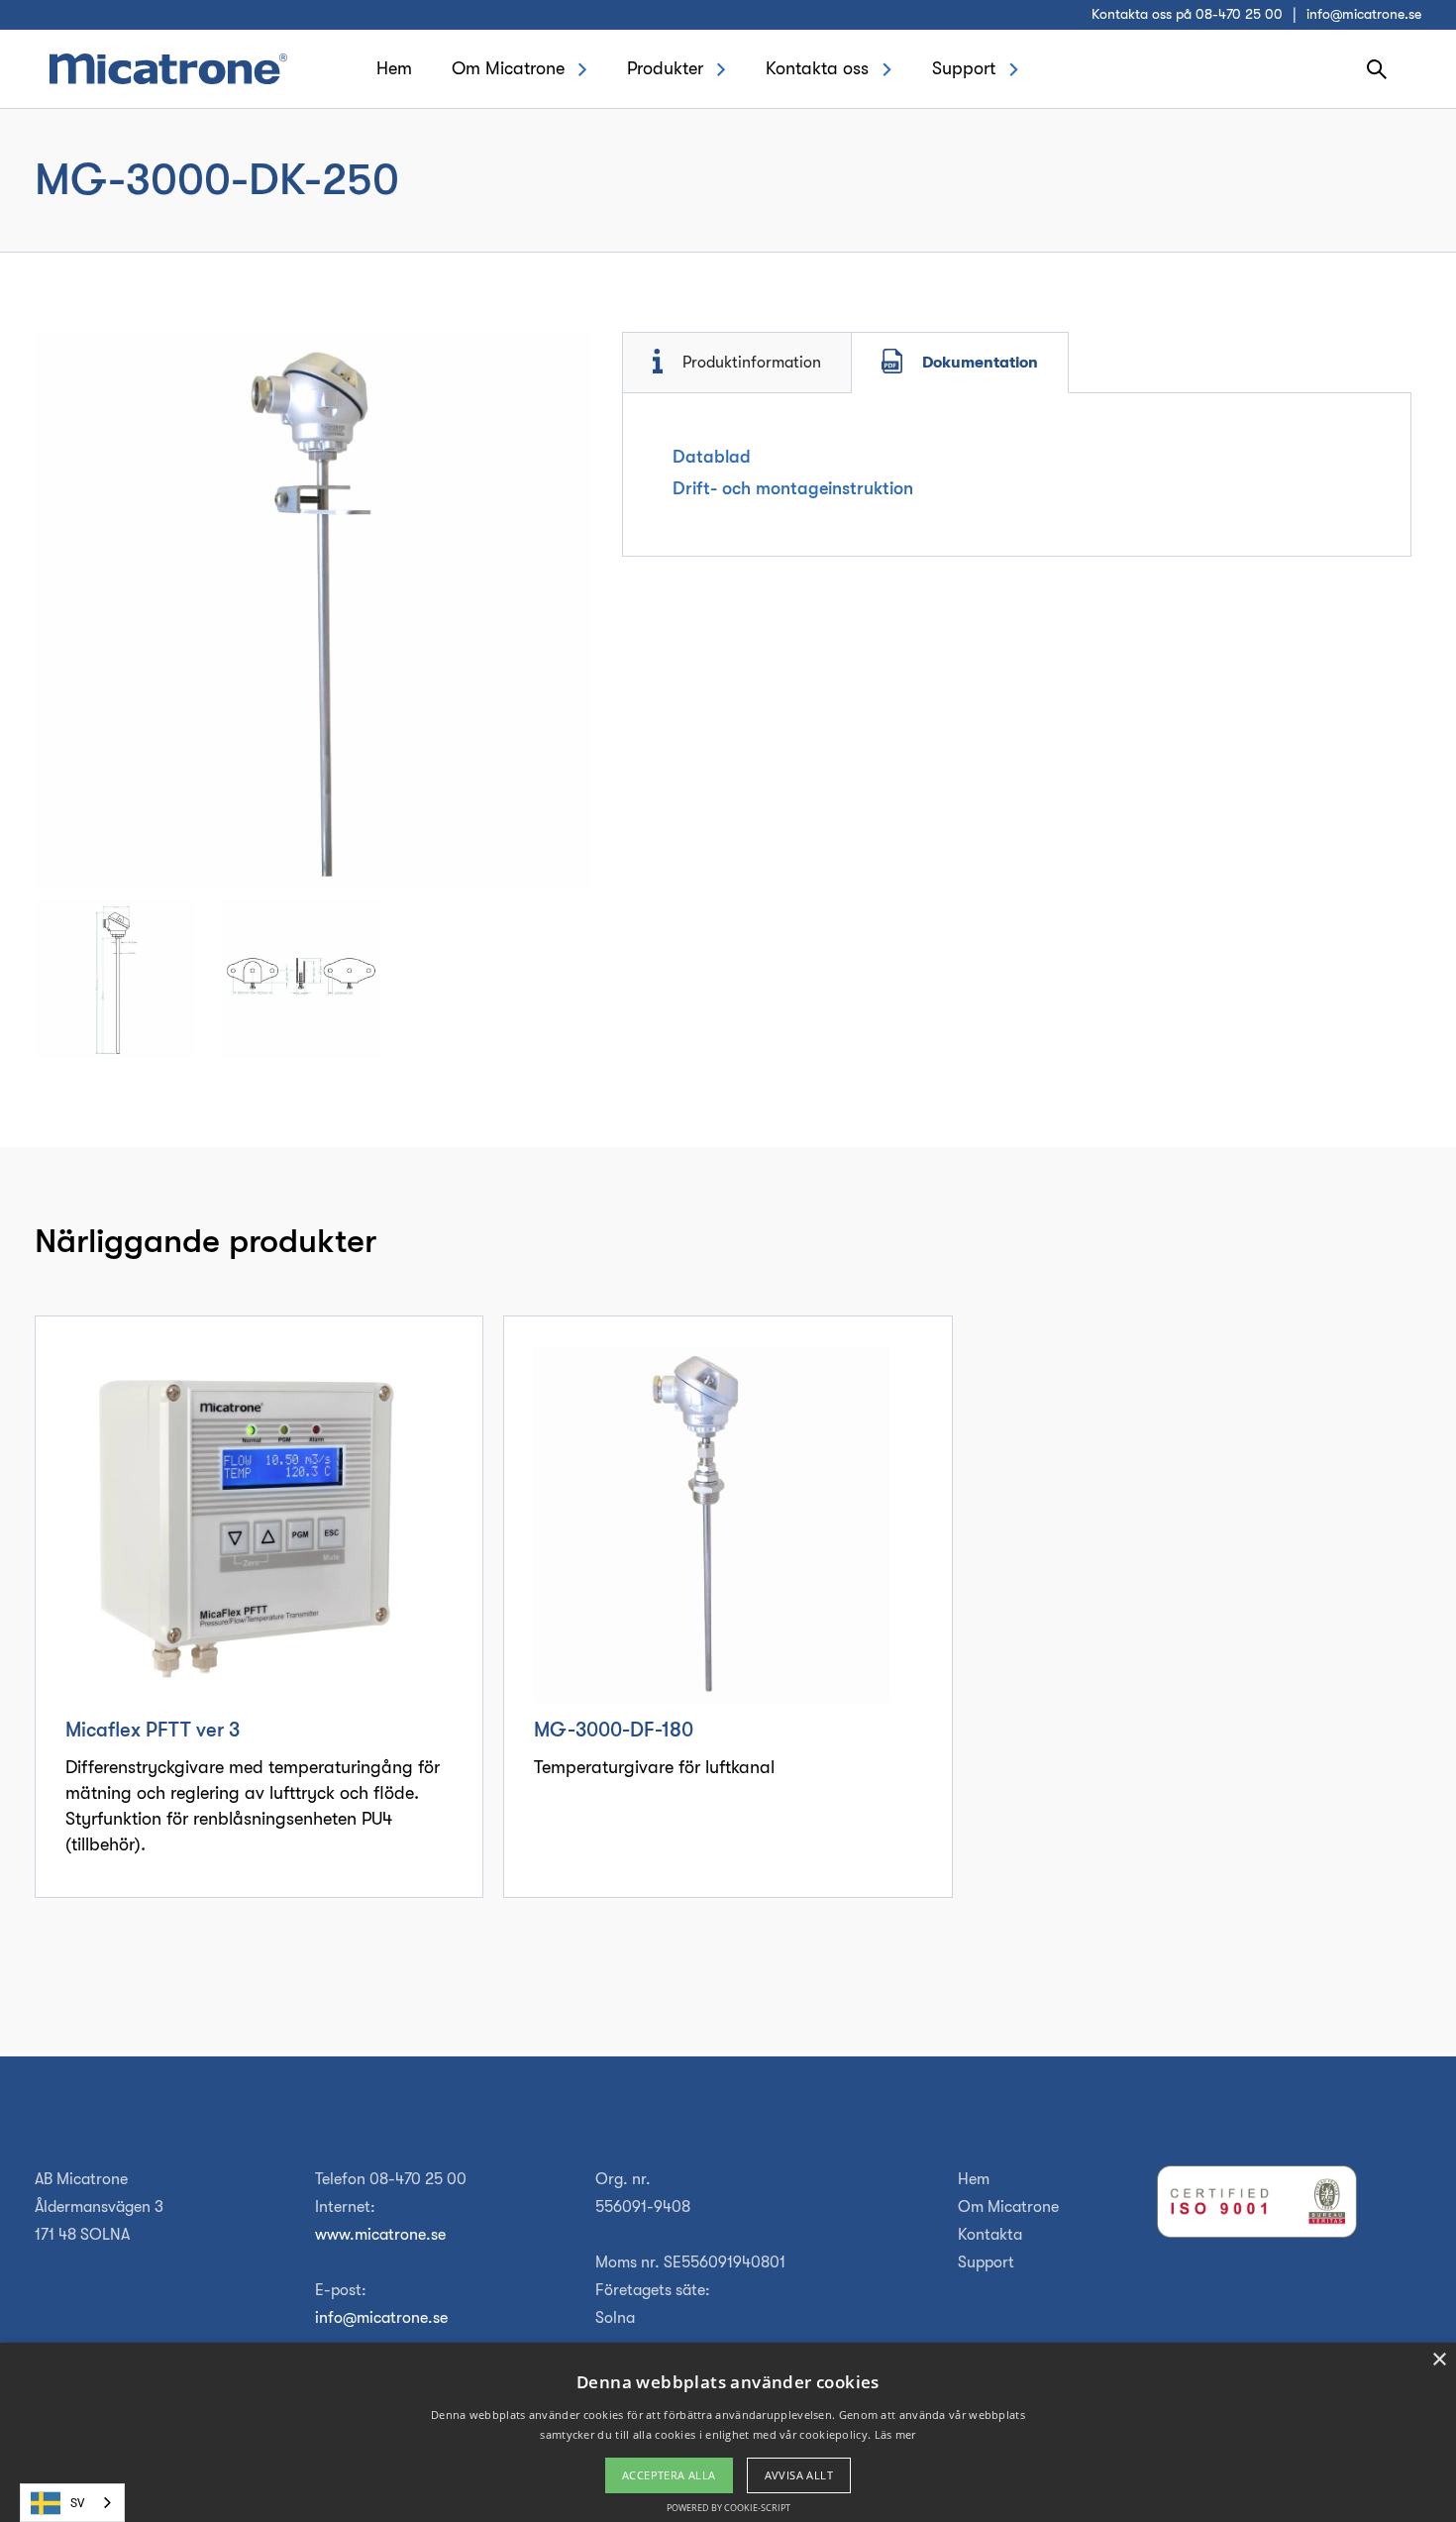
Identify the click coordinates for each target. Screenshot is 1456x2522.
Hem (394, 68)
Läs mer (895, 2434)
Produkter (665, 68)
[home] (168, 68)
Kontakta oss (817, 68)
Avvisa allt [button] (799, 2475)
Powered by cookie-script (728, 2508)
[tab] (737, 363)
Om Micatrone (508, 68)
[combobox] (72, 2503)
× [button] (1439, 2360)
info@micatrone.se (1364, 14)
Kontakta (990, 2235)
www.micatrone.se (380, 2235)
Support (964, 68)
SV (77, 2503)
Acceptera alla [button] (669, 2475)
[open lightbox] (313, 611)
